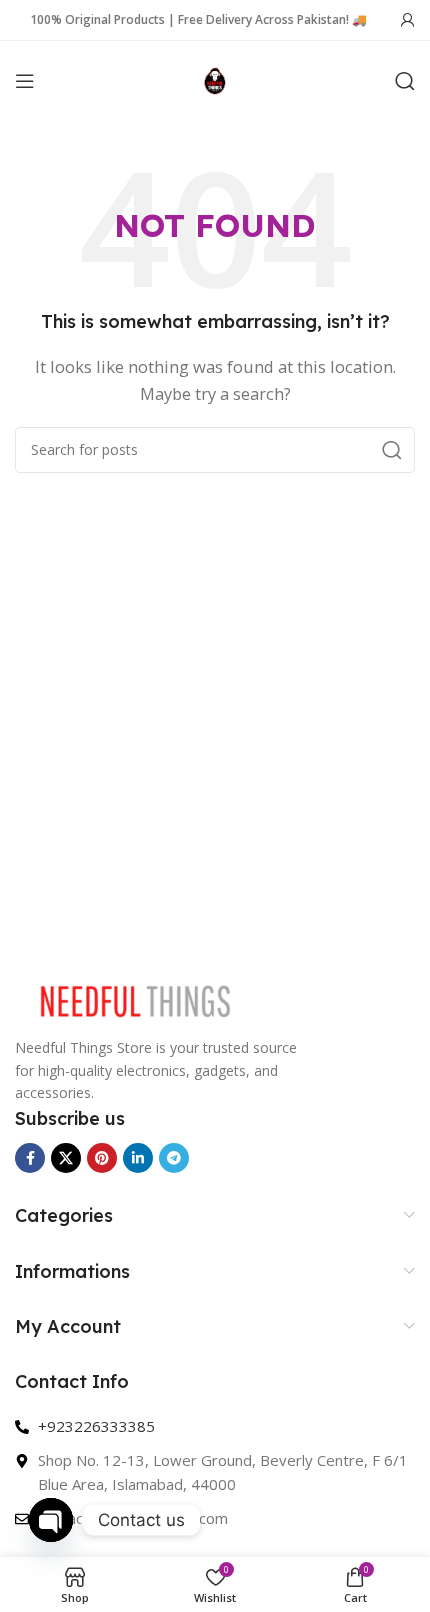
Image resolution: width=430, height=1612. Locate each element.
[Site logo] (215, 79)
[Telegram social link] (174, 1158)
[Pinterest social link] (102, 1158)
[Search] (405, 81)
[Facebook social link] (30, 1158)
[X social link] (66, 1158)
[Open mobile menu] (25, 81)
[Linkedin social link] (138, 1158)
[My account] (408, 20)
